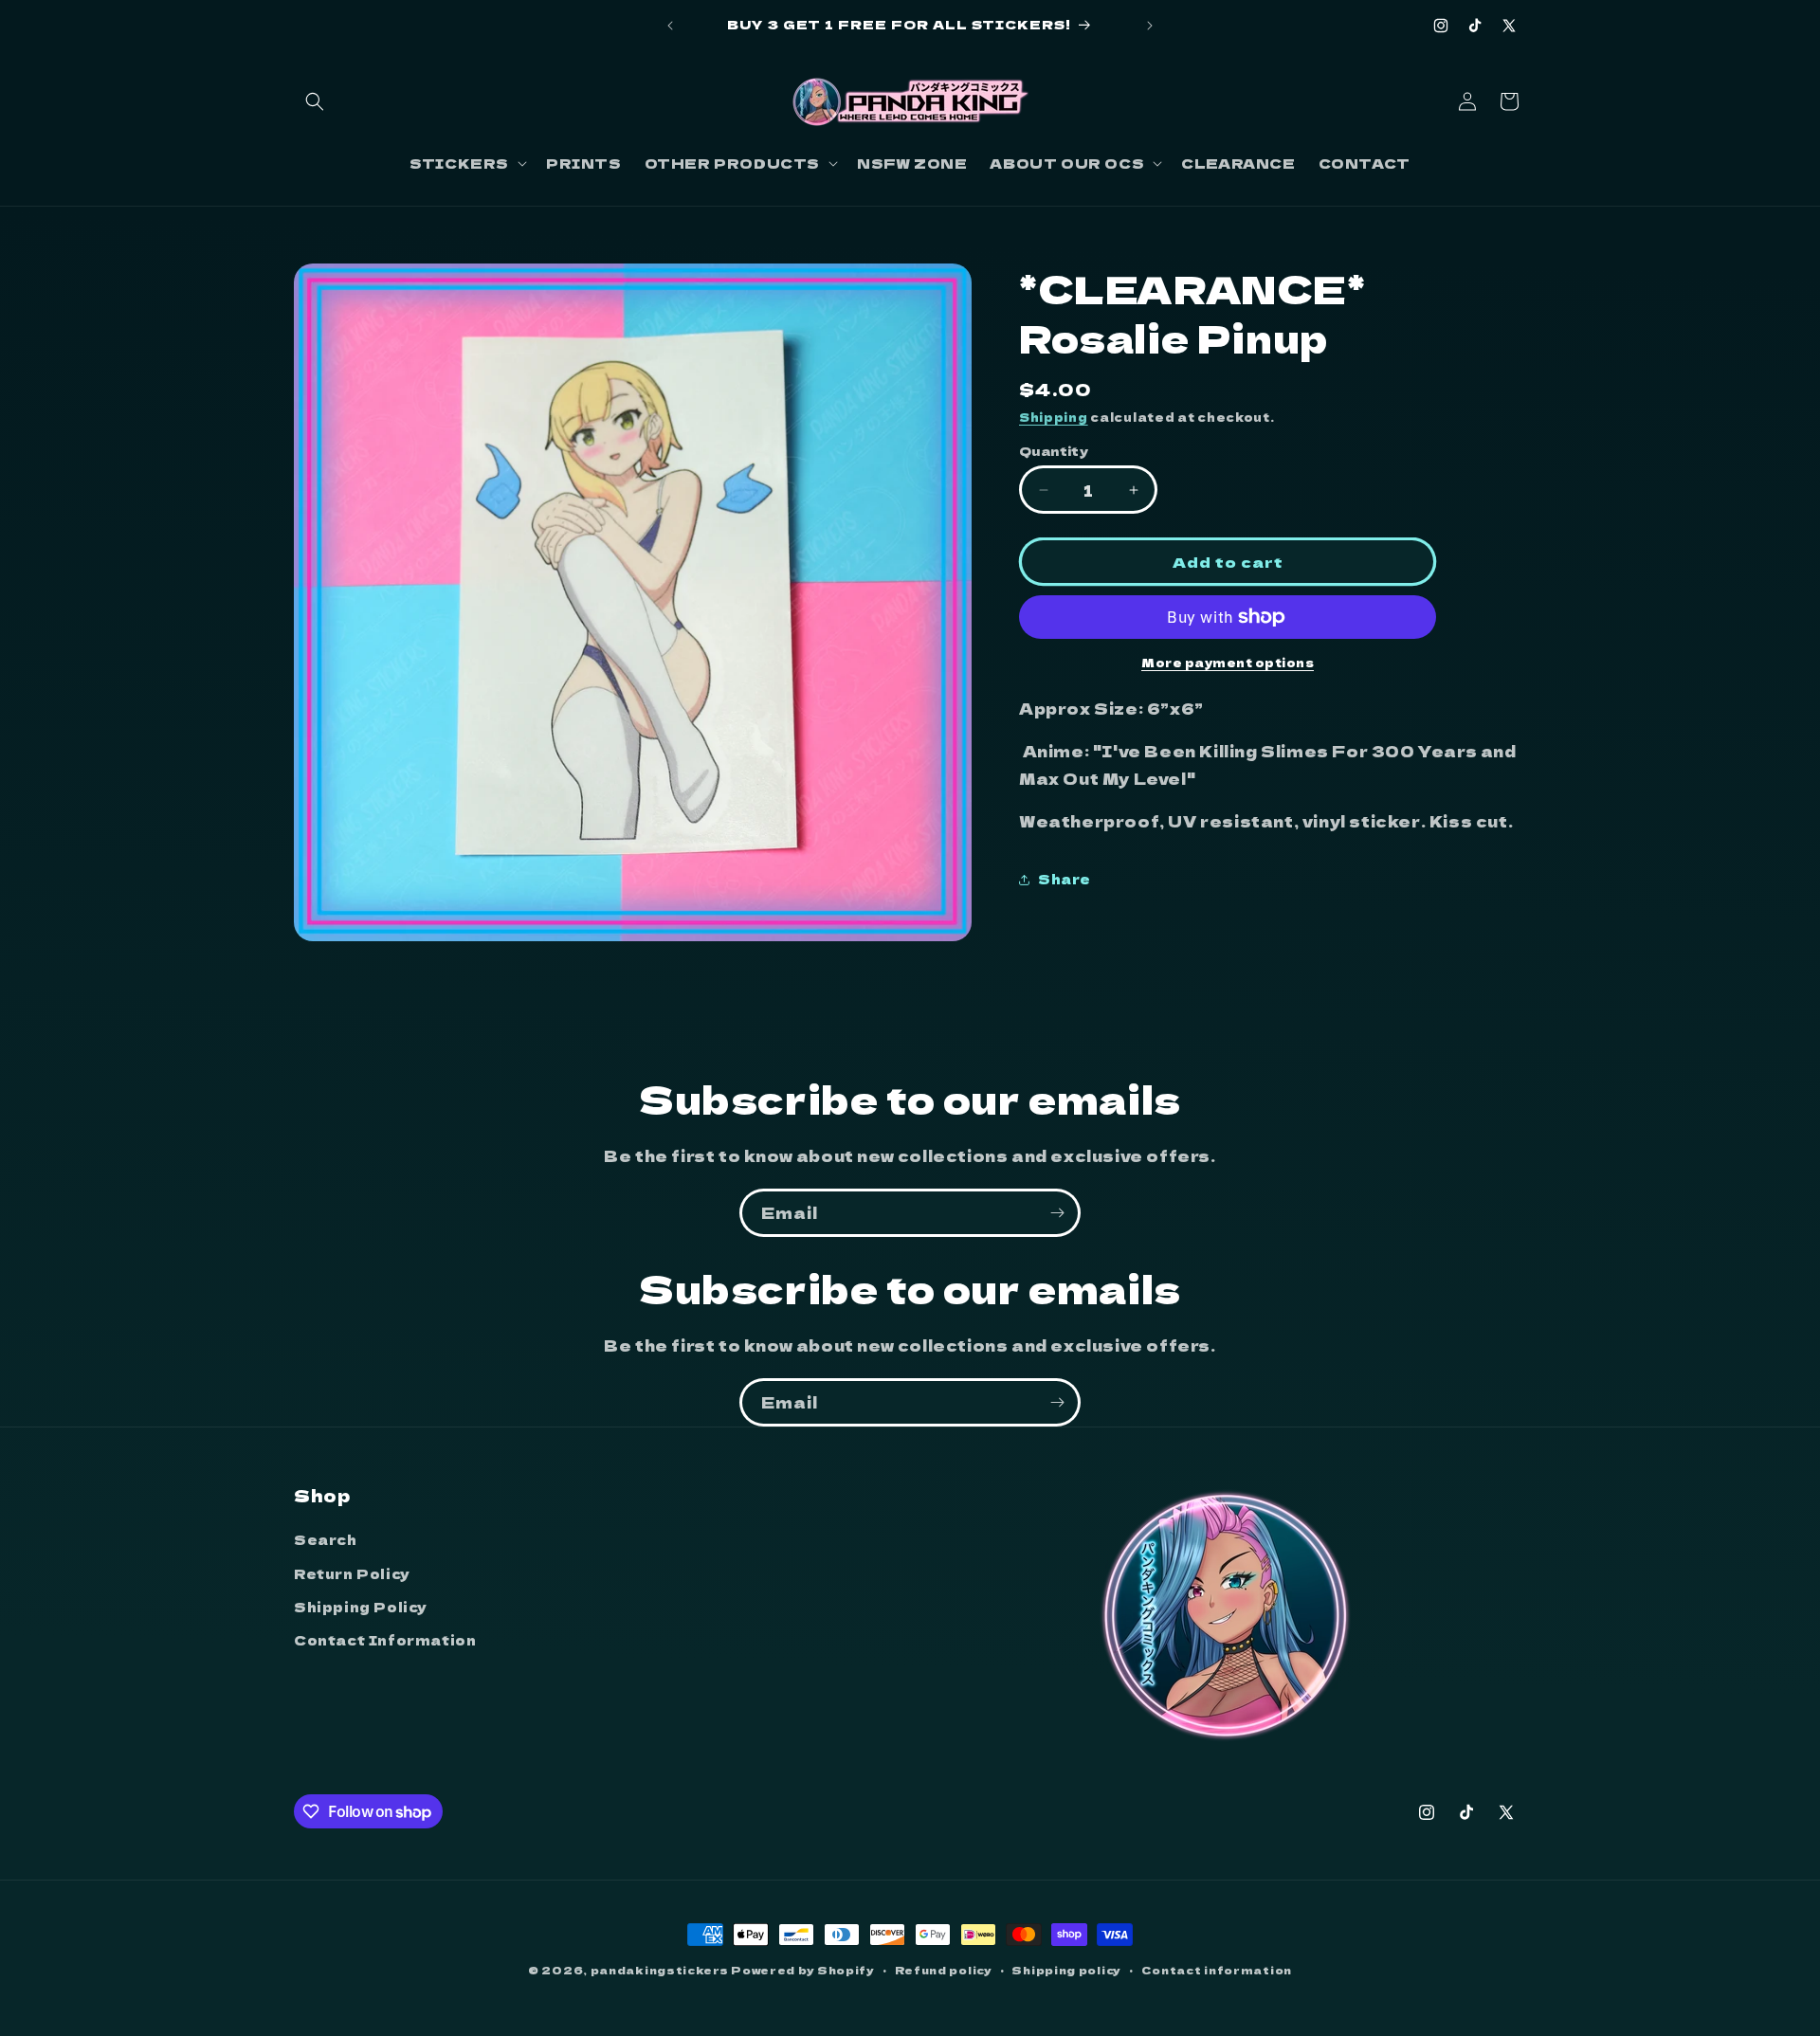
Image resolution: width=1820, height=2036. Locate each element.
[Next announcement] (1150, 26)
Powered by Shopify (803, 1970)
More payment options (1228, 662)
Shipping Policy (361, 1607)
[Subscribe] (1057, 1213)
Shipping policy (1066, 1970)
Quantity (1054, 451)
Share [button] (1065, 879)
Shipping (1054, 417)
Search (326, 1539)
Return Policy (352, 1573)
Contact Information (385, 1640)
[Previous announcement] (670, 26)
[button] (315, 101)
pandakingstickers (660, 1970)
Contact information (1217, 1970)
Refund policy (944, 1970)
